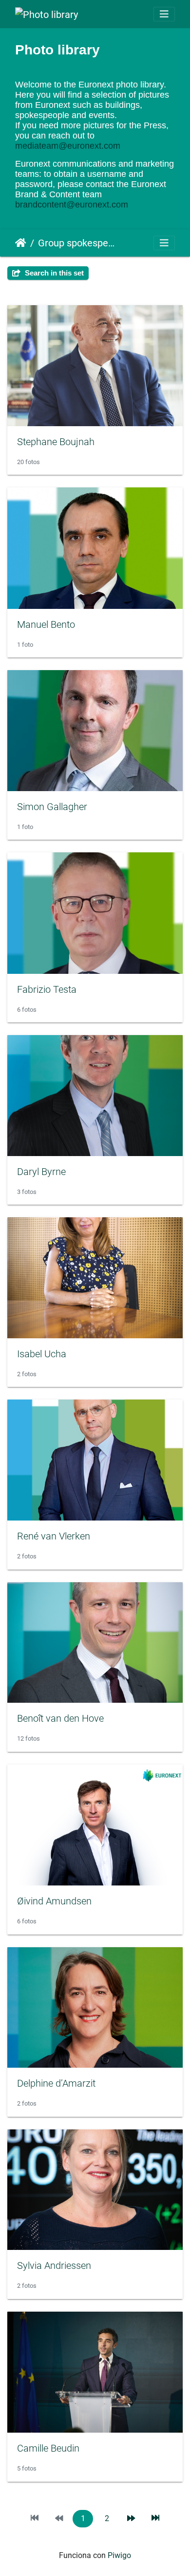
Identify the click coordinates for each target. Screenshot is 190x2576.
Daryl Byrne (41, 1172)
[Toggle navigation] (164, 14)
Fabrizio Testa (47, 989)
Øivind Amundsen (54, 1901)
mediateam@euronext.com (68, 146)
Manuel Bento (46, 624)
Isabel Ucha (42, 1354)
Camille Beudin (48, 2448)
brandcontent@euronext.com (72, 205)
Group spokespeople (78, 243)
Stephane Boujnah (56, 442)
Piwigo (119, 2555)
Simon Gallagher (52, 807)
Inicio (21, 243)
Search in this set (53, 273)
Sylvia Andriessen (54, 2265)
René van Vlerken (54, 1536)
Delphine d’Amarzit (56, 2083)
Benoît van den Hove (60, 1718)
